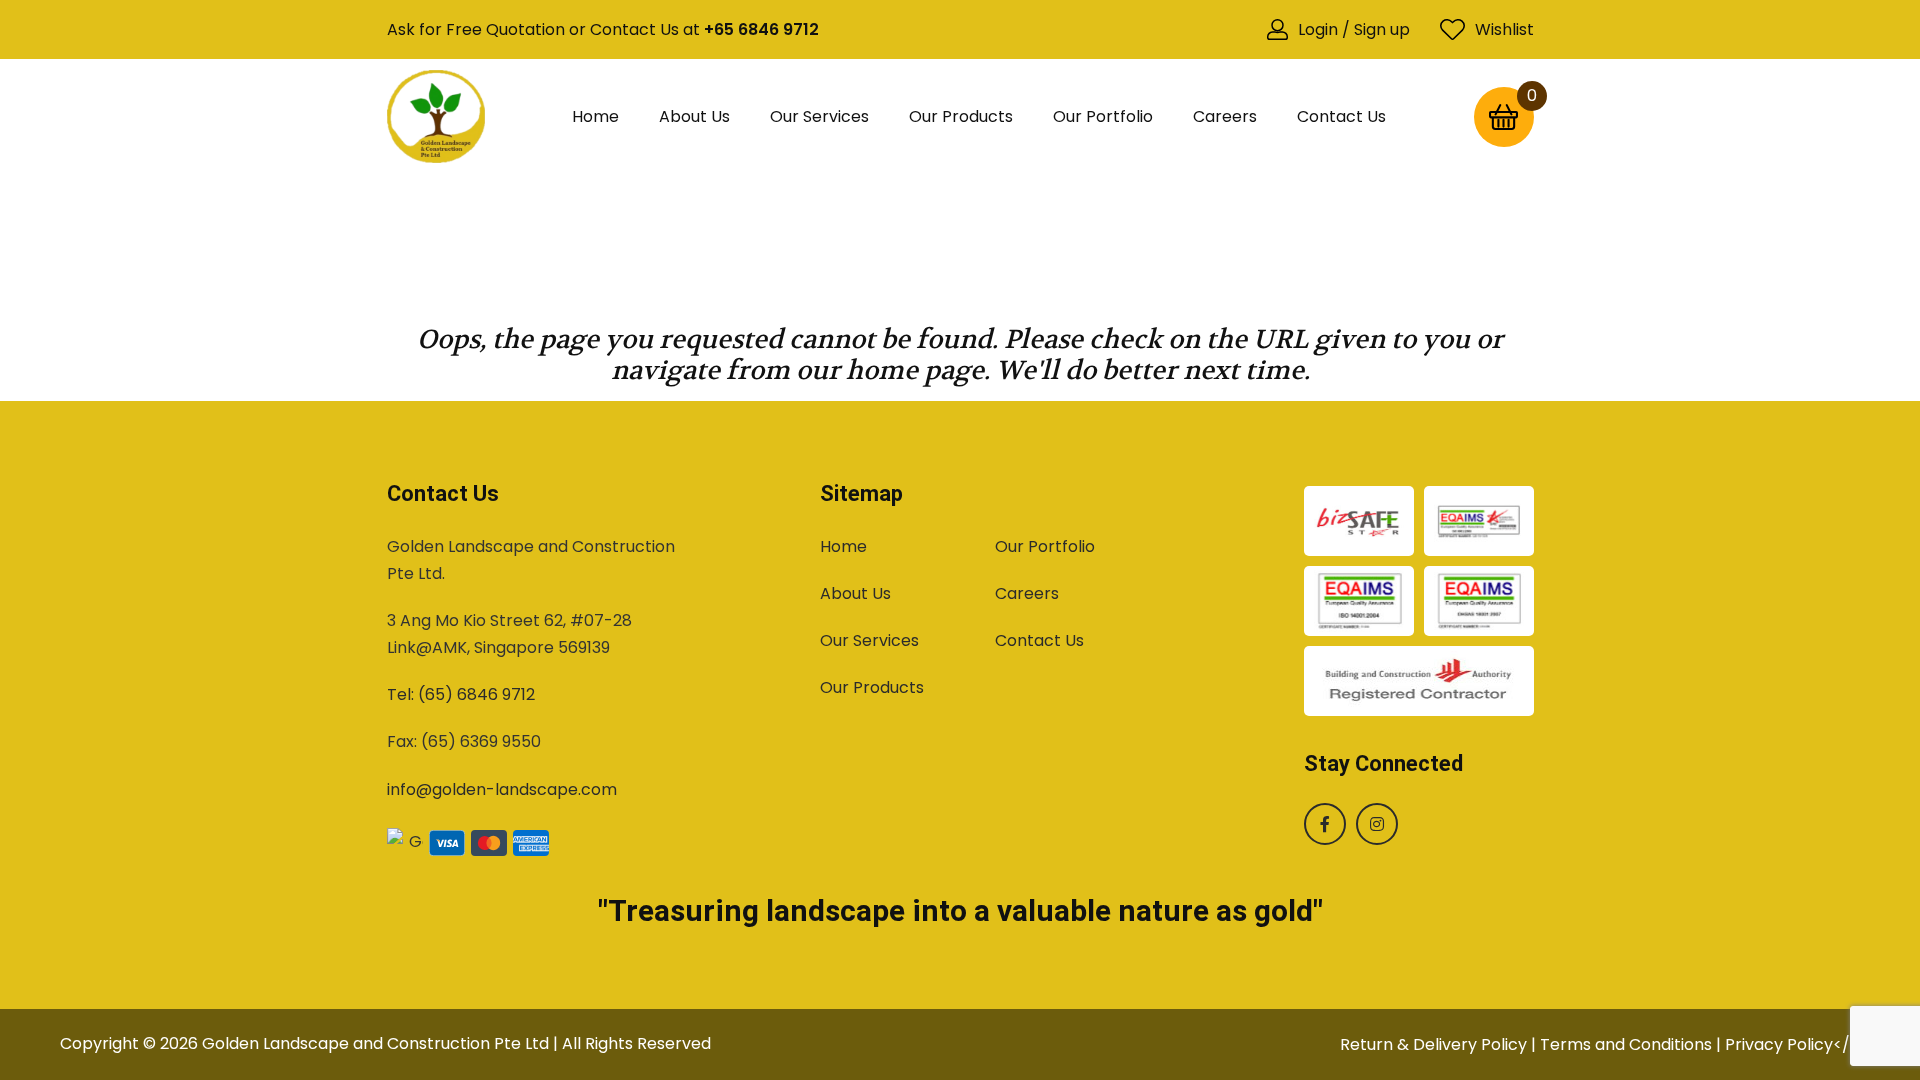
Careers (1225, 116)
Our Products (961, 116)
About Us (694, 116)
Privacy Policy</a (1792, 1044)
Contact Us (1341, 116)
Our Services (819, 116)
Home (595, 116)
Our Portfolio (1103, 116)
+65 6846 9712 (761, 29)
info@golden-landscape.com (502, 789)
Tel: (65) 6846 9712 (461, 694)
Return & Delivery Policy (1433, 1044)
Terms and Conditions (1626, 1044)
